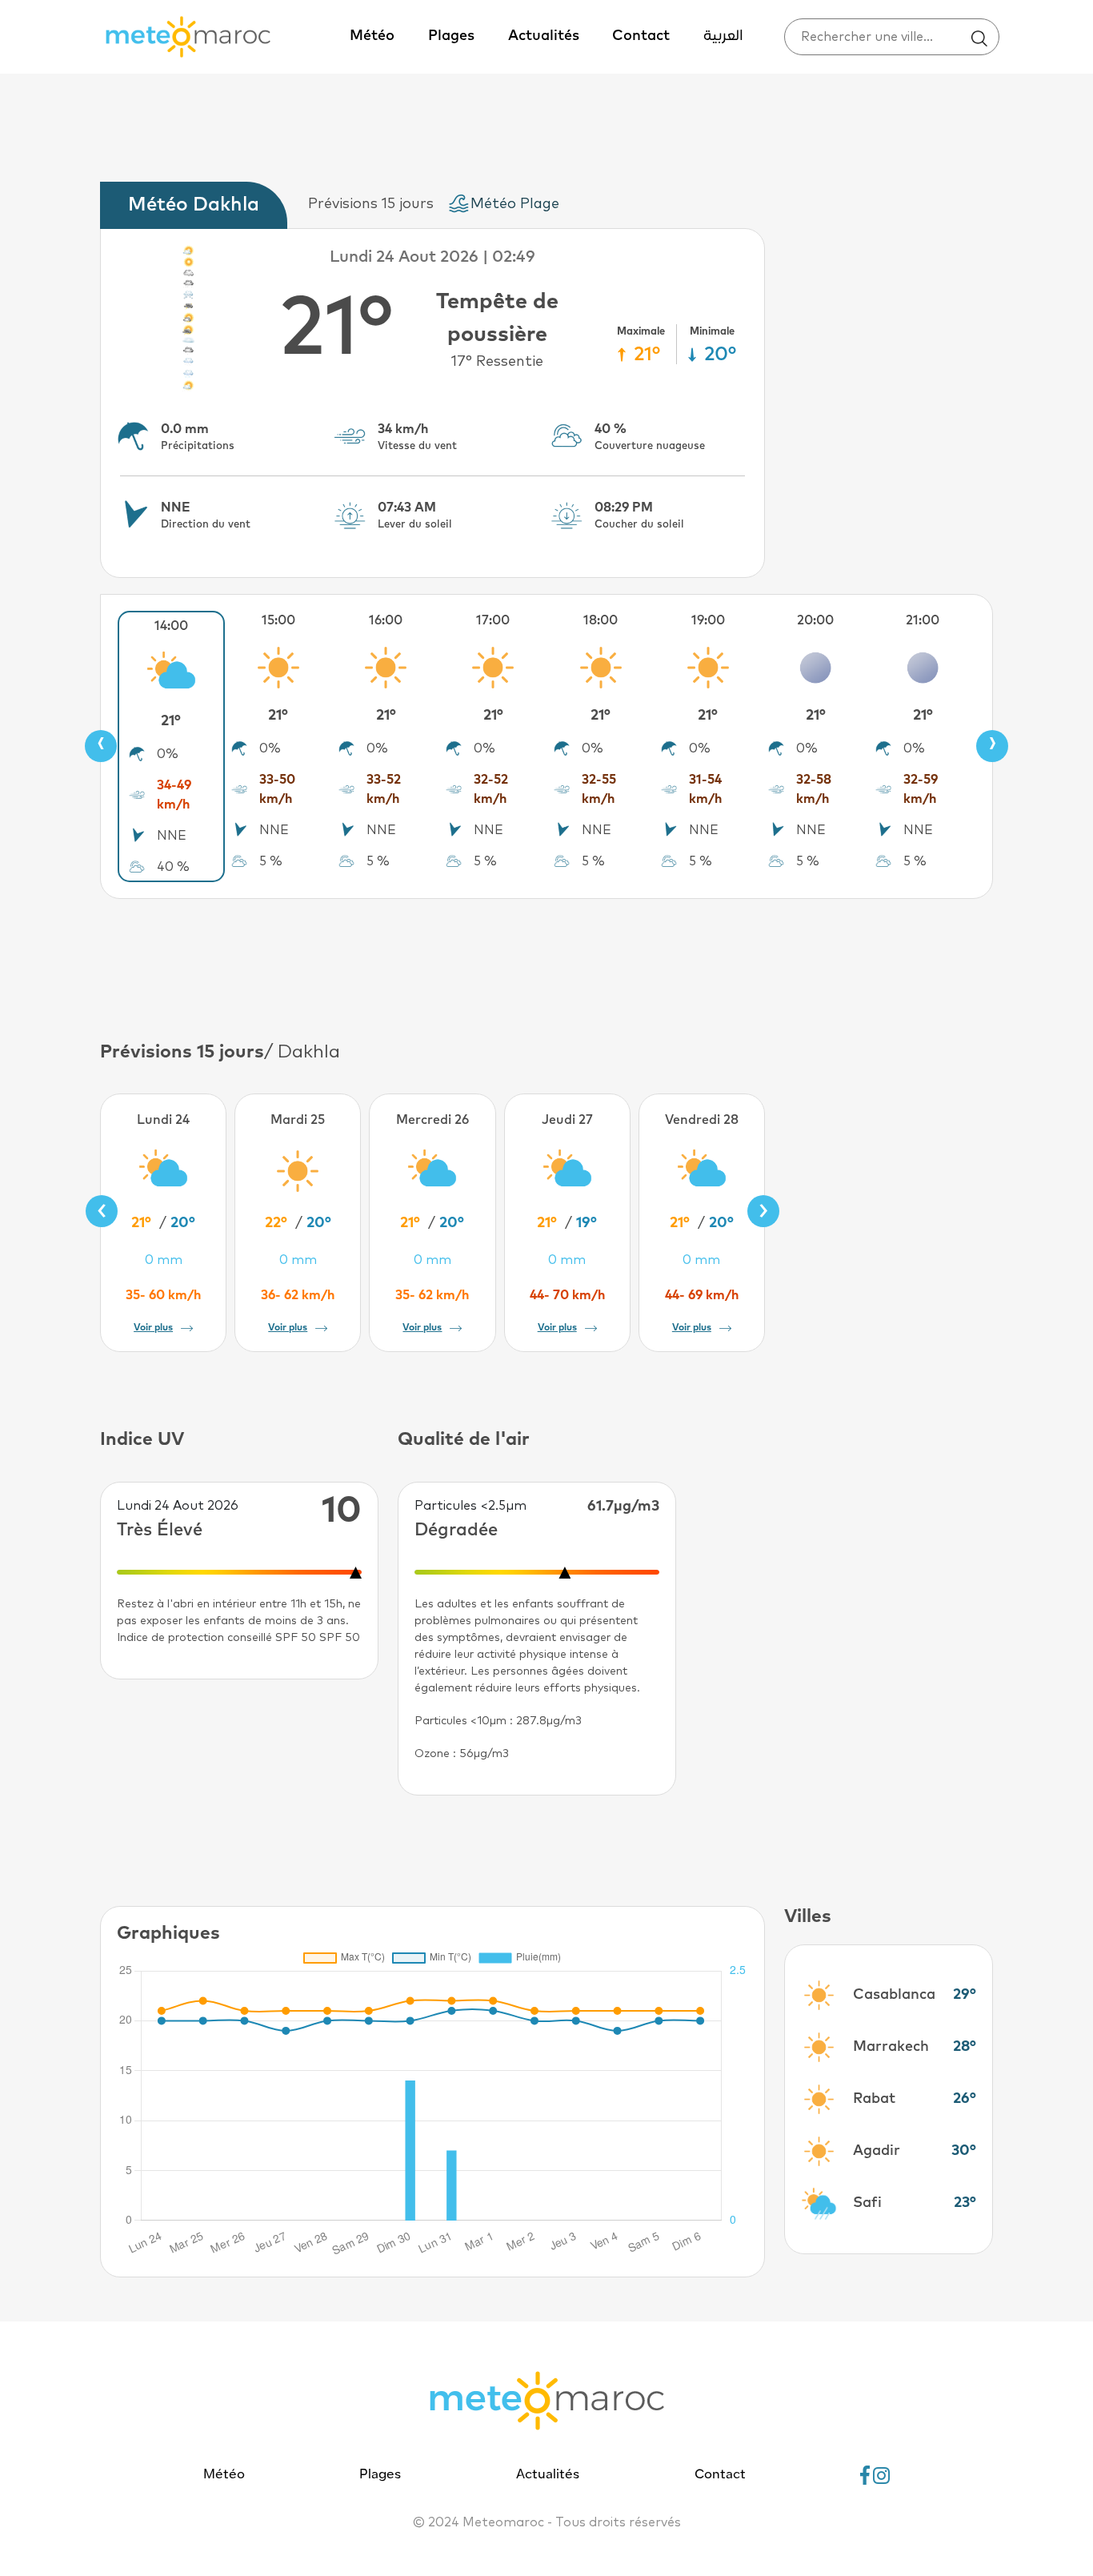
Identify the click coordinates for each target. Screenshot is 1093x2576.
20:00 (815, 620)
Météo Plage (515, 204)
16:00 (386, 620)
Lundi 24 (163, 1120)
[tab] (198, 205)
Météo (372, 36)
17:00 (493, 620)
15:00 (278, 620)
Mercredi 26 (432, 1120)
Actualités (544, 36)
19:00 (708, 620)
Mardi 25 (298, 1120)
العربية (723, 36)
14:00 (171, 626)
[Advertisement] (546, 967)
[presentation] (101, 746)
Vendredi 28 (702, 1120)
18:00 (601, 620)
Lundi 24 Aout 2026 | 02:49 (432, 257)
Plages (451, 36)
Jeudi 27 (567, 1120)
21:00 (923, 620)
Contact (641, 36)
